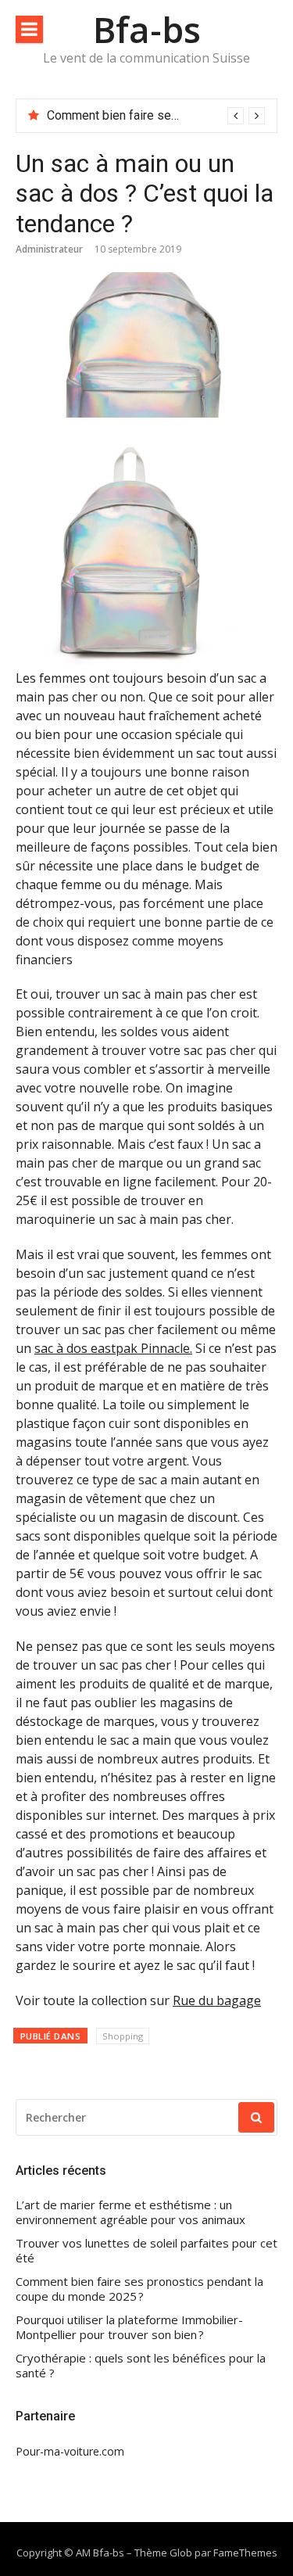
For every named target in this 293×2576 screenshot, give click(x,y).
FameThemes (245, 2553)
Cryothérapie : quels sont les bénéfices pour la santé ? (141, 2366)
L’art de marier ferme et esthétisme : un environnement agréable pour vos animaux (130, 2213)
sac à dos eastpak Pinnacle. (113, 1348)
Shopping (123, 2036)
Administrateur (49, 249)
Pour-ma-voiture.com (70, 2451)
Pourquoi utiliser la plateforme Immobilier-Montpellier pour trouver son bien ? (129, 2328)
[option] (156, 116)
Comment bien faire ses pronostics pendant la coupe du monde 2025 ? (139, 2289)
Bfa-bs (147, 29)
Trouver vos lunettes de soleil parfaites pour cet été (146, 2251)
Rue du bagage (217, 2000)
